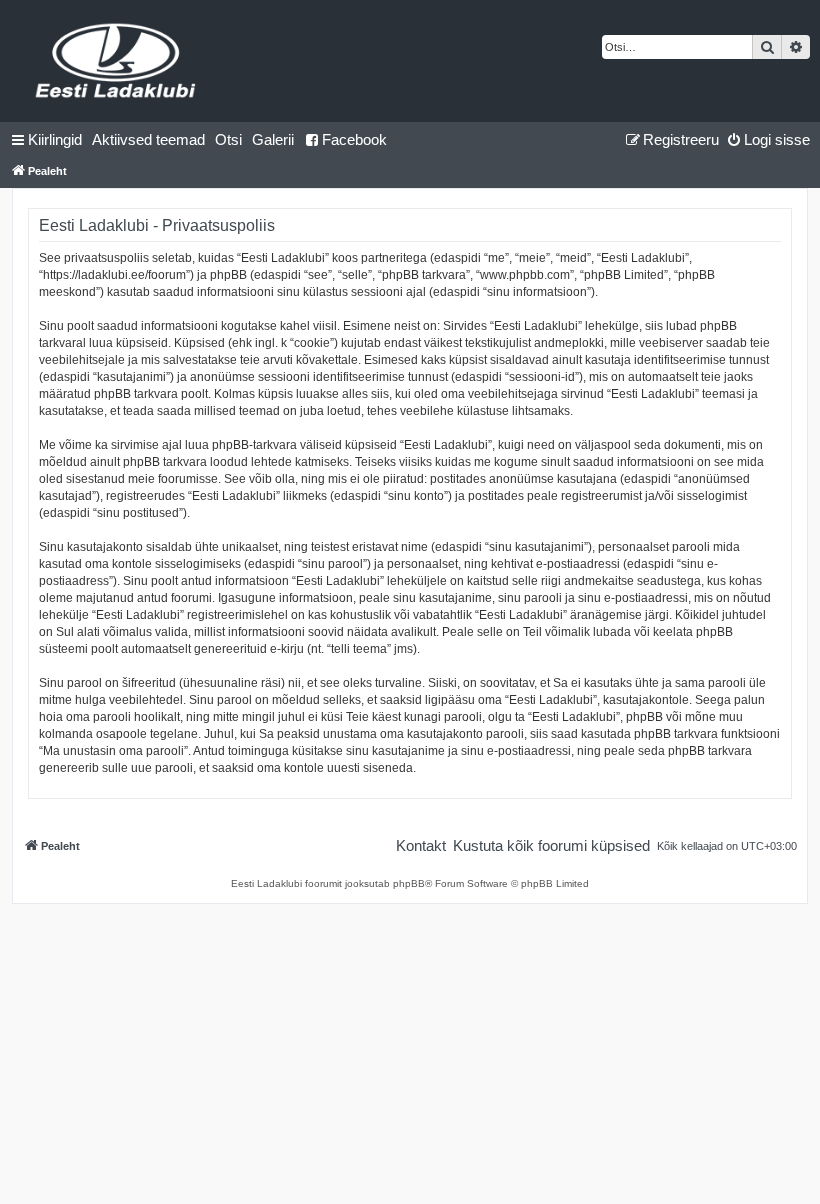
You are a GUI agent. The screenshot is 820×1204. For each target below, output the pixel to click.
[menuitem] (148, 140)
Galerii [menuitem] (273, 139)
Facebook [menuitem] (354, 139)
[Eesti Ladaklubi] (116, 61)
